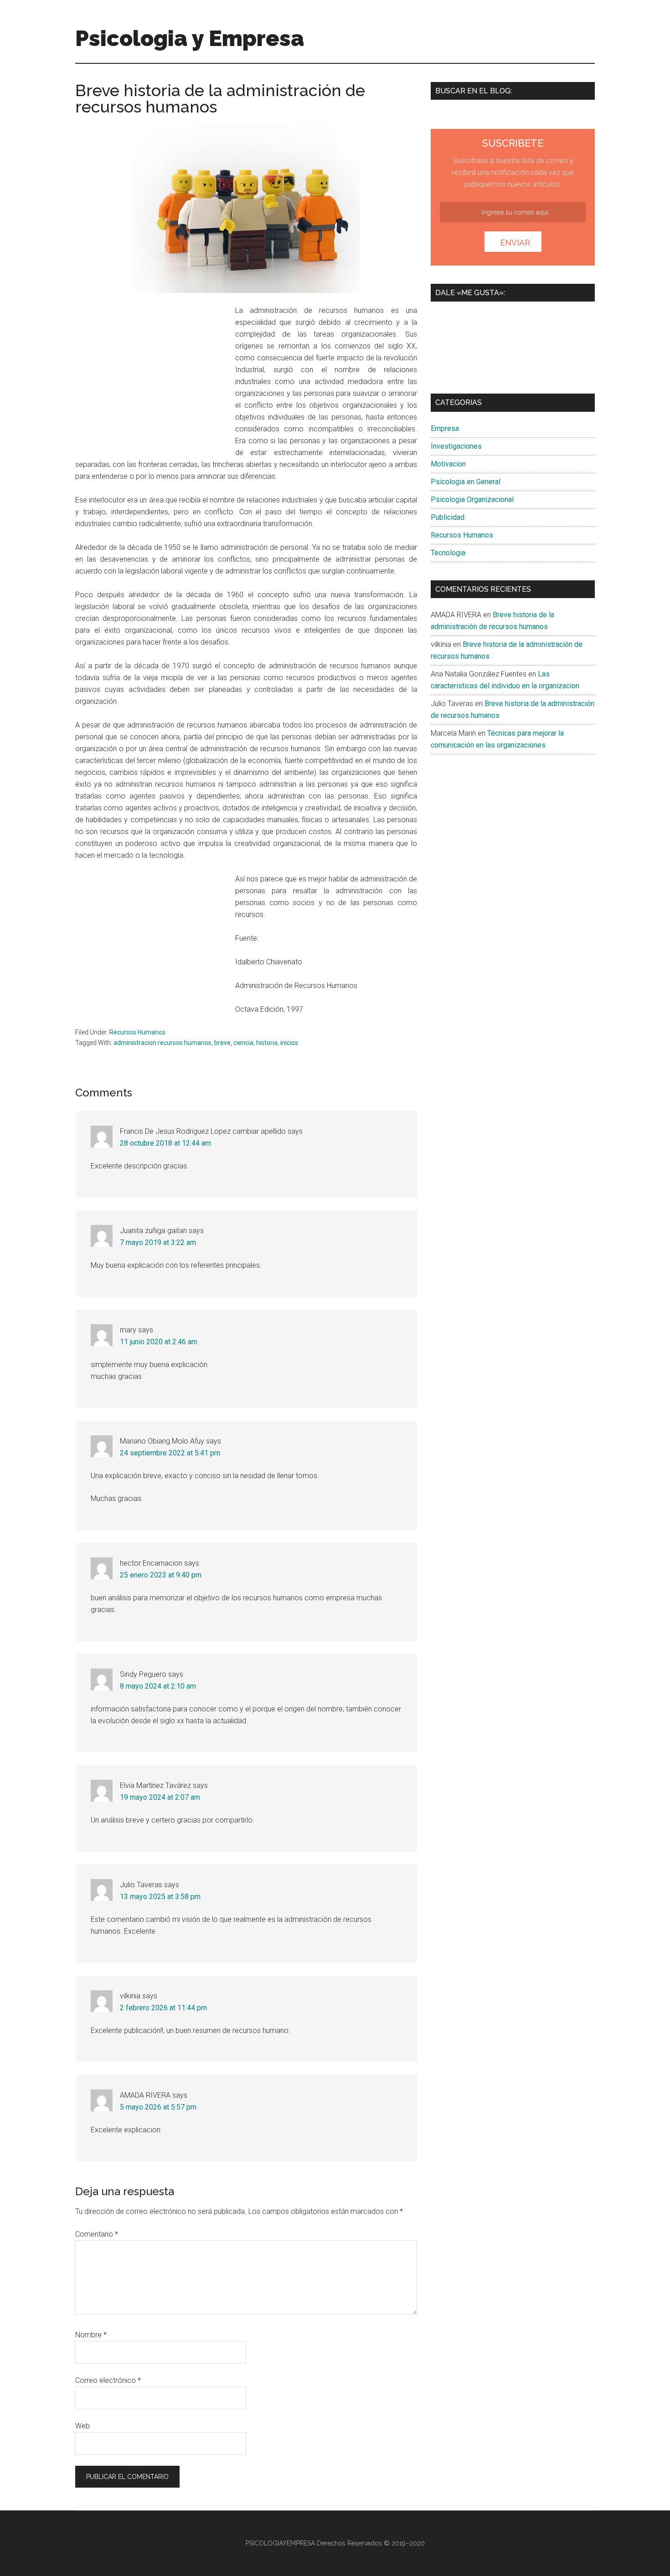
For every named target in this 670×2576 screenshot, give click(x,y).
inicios (289, 1043)
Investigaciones (456, 446)
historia (267, 1043)
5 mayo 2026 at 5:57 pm (158, 2107)
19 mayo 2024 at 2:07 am (160, 1797)
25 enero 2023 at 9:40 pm (161, 1575)
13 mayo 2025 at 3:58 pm (160, 1897)
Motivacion (448, 464)
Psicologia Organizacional (472, 499)
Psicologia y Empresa (190, 38)
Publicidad (448, 517)
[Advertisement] (152, 375)
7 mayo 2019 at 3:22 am (158, 1242)
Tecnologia (448, 553)
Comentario (97, 2234)
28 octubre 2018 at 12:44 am (165, 1143)
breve (222, 1043)
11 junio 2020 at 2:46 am (159, 1342)
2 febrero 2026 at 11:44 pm (163, 2008)
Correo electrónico (108, 2380)
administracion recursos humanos (162, 1043)
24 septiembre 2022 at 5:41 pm (170, 1453)
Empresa (445, 428)
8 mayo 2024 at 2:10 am (158, 1686)
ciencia (243, 1043)
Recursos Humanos (137, 1032)
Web (82, 2426)
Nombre (91, 2335)
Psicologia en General (466, 482)
